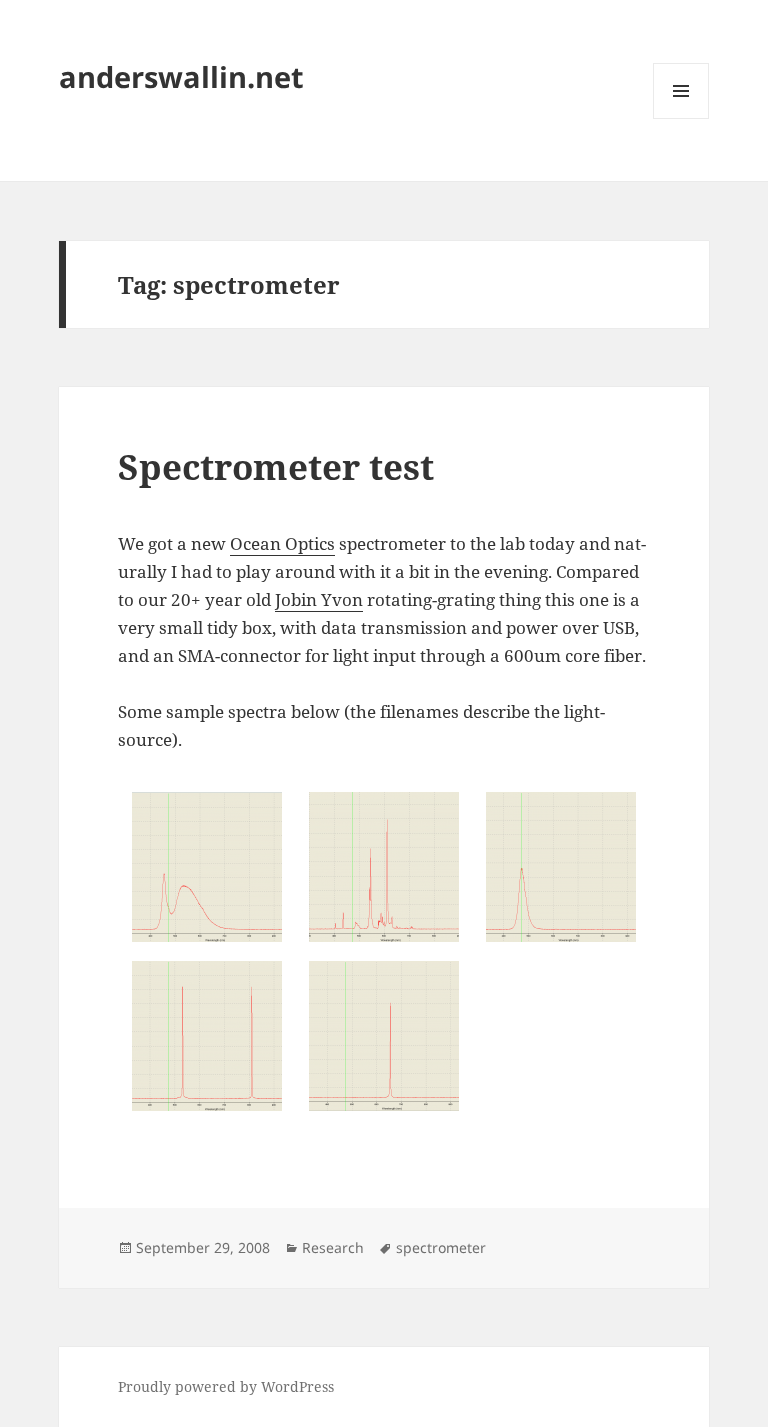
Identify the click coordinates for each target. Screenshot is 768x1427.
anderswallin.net (181, 76)
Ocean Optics (282, 543)
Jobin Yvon (319, 599)
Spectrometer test (276, 466)
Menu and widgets (681, 118)
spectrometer (441, 1247)
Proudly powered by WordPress (226, 1386)
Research (333, 1247)
